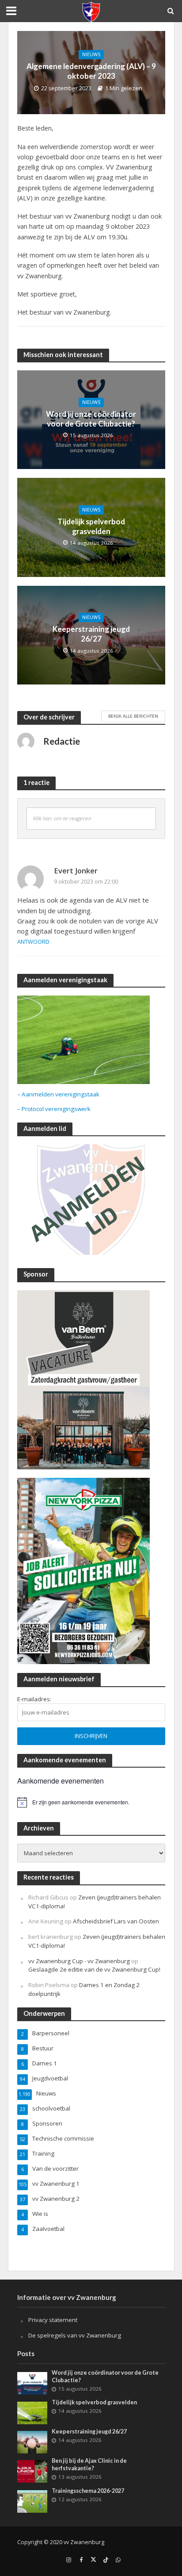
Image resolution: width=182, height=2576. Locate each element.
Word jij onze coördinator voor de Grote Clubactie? (91, 419)
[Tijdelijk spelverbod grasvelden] (32, 2412)
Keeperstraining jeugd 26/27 (91, 634)
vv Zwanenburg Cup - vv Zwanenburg (79, 1961)
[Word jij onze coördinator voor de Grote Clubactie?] (32, 2383)
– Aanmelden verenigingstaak (58, 1094)
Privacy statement (53, 2320)
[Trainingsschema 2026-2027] (32, 2501)
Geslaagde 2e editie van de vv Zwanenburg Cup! (94, 1969)
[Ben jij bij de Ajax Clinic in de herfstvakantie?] (32, 2471)
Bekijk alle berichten (133, 716)
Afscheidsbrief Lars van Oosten (116, 1921)
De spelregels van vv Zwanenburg (75, 2335)
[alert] (91, 1802)
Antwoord (33, 942)
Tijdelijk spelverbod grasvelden (91, 526)
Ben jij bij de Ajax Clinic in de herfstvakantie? (89, 2465)
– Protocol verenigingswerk (54, 1109)
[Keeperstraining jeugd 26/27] (32, 2441)
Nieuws (91, 54)
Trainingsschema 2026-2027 (88, 2491)
